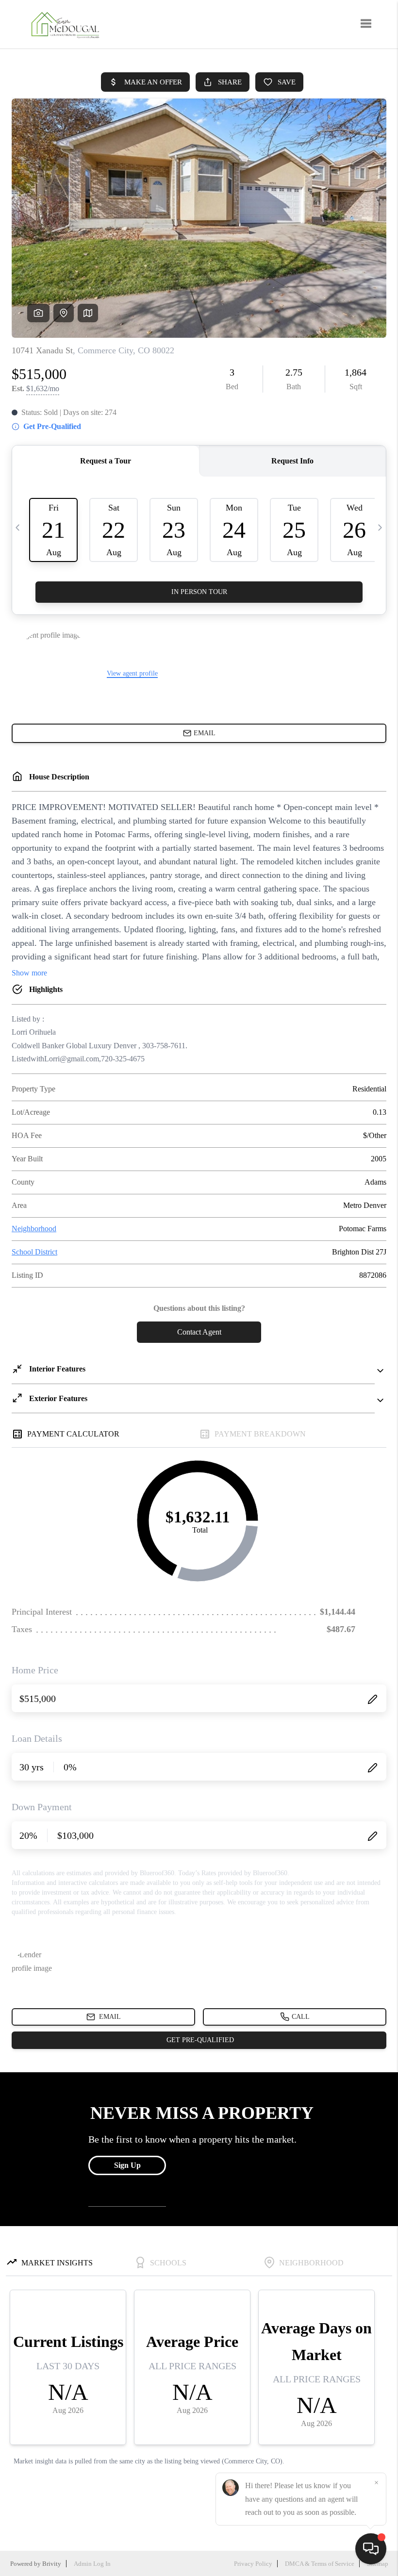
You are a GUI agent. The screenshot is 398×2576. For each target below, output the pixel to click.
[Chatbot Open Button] (371, 2549)
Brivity (52, 2564)
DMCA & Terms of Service (320, 2564)
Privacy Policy (253, 2564)
